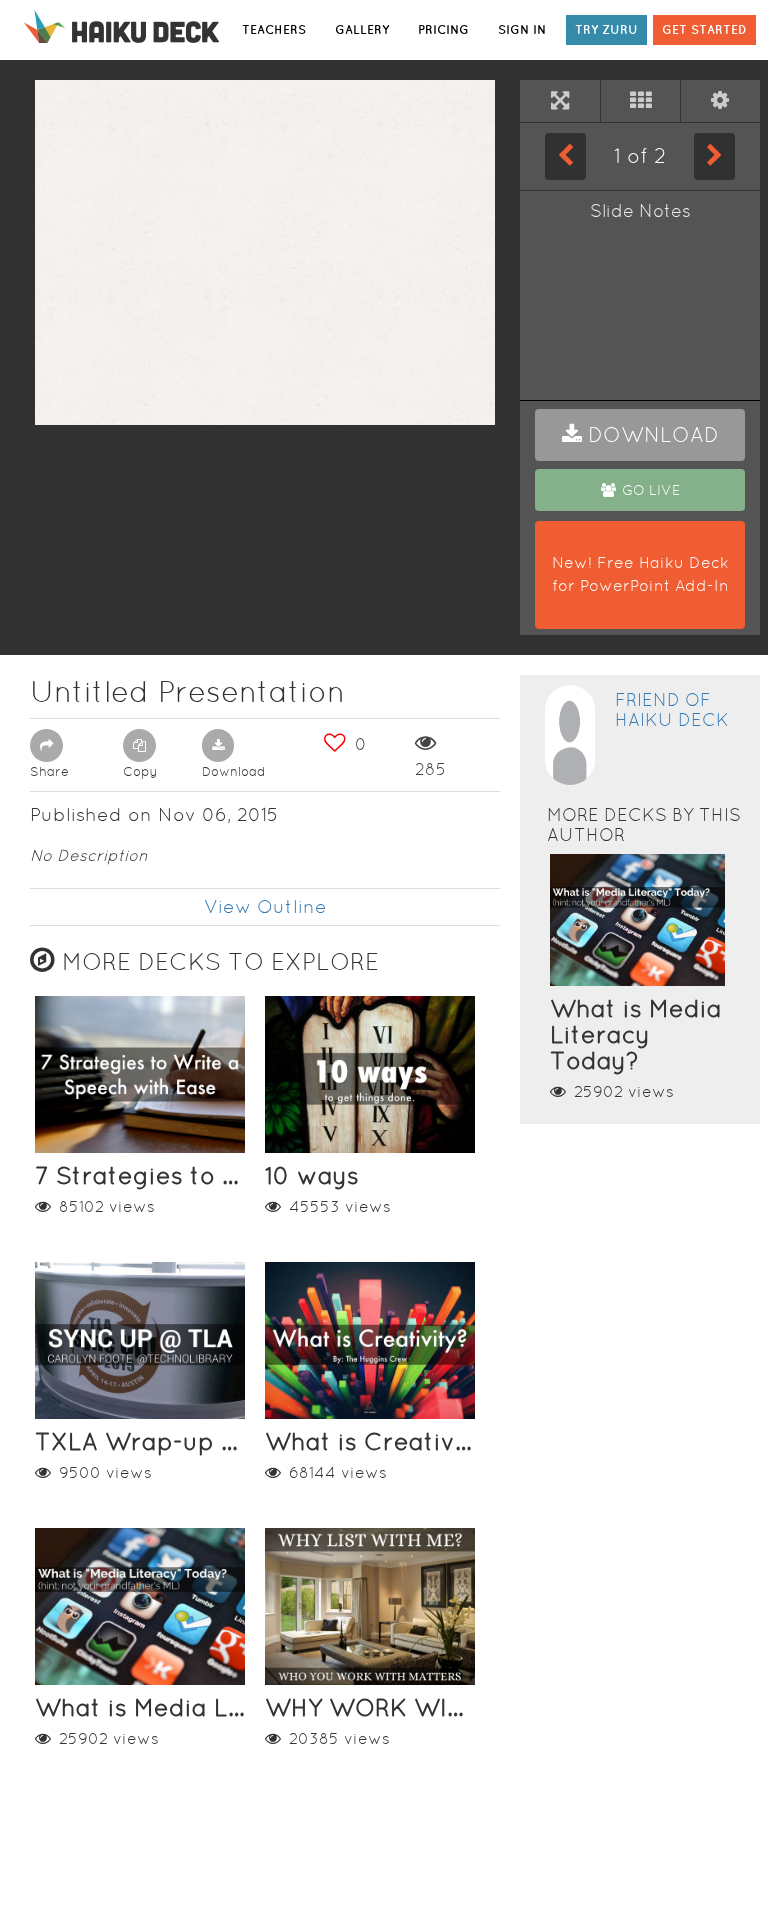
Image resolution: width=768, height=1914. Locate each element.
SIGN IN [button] (522, 29)
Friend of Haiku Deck (672, 709)
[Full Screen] (560, 101)
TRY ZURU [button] (606, 29)
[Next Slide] (714, 156)
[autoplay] (720, 101)
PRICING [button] (443, 29)
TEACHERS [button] (274, 29)
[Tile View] (640, 101)
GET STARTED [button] (704, 29)
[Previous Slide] (565, 156)
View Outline (265, 906)
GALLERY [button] (362, 29)
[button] (640, 435)
